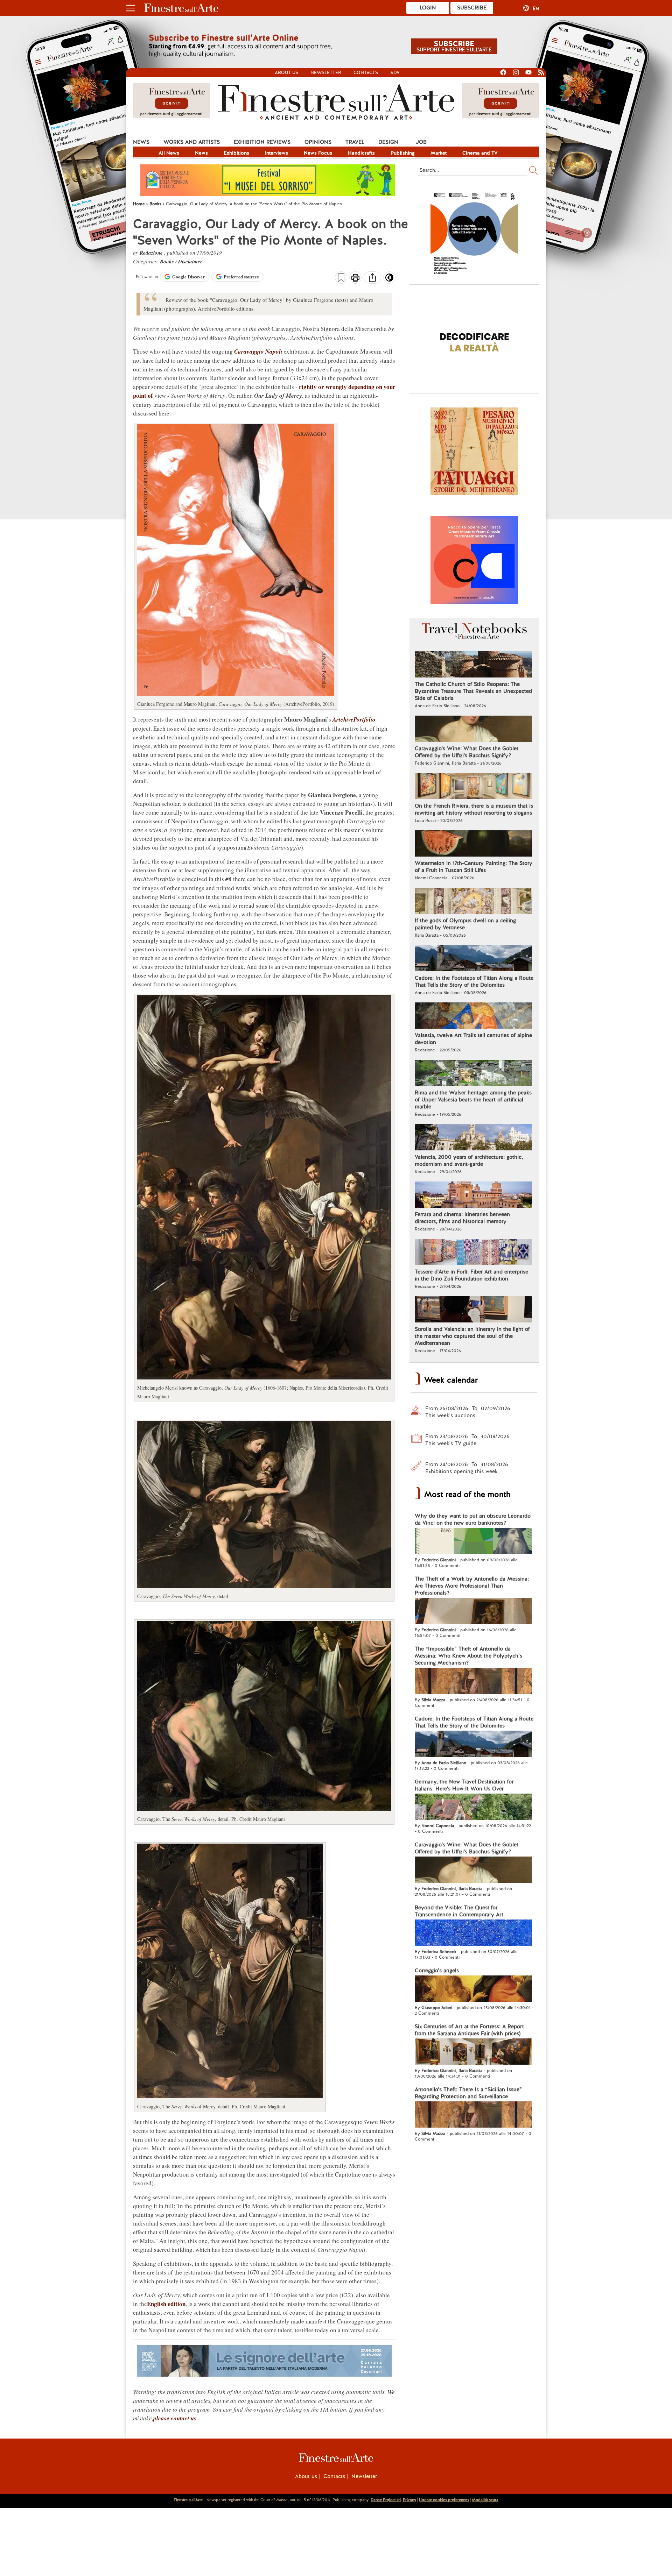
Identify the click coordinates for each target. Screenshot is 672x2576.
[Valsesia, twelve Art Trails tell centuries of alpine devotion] (473, 1016)
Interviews (276, 153)
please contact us (175, 2418)
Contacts (366, 73)
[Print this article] (355, 278)
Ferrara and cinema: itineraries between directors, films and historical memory (462, 1218)
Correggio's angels (437, 1971)
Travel (355, 142)
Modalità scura (485, 2500)
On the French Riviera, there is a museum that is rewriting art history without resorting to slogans (474, 809)
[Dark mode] (389, 280)
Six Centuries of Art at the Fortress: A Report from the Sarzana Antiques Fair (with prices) (469, 2030)
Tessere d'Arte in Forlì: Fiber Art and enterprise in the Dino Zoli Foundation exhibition (471, 1275)
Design (388, 142)
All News (169, 153)
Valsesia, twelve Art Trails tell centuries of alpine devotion (473, 1039)
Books (168, 261)
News (141, 142)
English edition (166, 2304)
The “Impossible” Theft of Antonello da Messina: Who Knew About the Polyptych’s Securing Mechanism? (468, 1656)
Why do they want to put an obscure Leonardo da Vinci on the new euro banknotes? (473, 1519)
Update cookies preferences (444, 2500)
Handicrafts (361, 153)
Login (428, 8)
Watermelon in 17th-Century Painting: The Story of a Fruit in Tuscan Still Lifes (474, 867)
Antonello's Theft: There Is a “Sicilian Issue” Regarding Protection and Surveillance (468, 2093)
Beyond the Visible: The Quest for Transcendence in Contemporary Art (459, 1911)
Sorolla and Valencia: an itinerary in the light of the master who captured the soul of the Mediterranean (472, 1336)
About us (286, 73)
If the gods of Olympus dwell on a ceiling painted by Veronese (465, 924)
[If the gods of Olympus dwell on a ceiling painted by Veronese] (473, 902)
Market (439, 153)
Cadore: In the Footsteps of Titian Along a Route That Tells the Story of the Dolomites (474, 981)
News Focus (318, 153)
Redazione (152, 253)
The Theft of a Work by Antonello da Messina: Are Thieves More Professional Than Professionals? (472, 1586)
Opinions (318, 142)
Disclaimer (190, 261)
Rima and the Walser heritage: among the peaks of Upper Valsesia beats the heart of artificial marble (473, 1100)
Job (421, 142)
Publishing (403, 153)
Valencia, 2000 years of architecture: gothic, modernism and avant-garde (469, 1161)
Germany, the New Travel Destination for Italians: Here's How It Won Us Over (464, 1785)
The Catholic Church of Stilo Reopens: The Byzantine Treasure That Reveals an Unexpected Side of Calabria (473, 691)
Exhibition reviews (262, 142)
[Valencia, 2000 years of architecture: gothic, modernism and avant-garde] (473, 1138)
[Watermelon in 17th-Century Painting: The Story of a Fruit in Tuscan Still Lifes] (473, 844)
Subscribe (472, 8)
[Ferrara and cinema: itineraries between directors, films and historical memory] (473, 1195)
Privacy (409, 2500)
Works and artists (192, 142)
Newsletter (326, 73)
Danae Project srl (386, 2500)
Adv (395, 73)
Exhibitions (236, 153)
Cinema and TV (480, 153)
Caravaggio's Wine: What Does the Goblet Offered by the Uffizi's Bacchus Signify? (467, 752)
